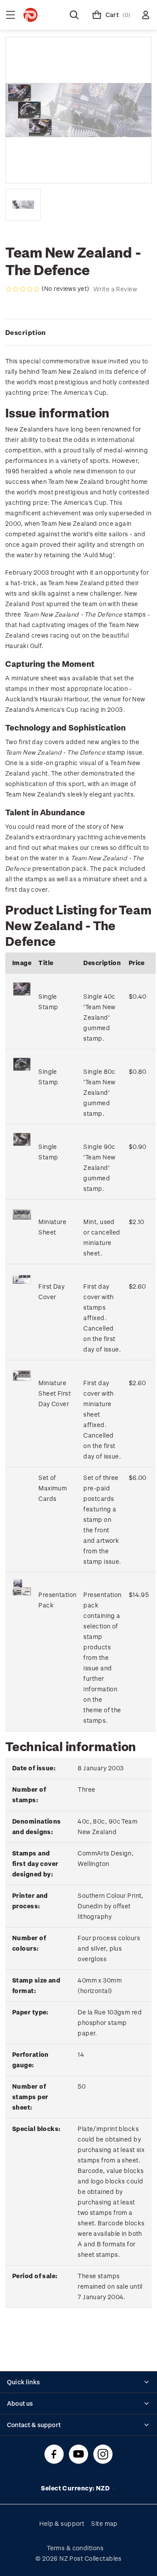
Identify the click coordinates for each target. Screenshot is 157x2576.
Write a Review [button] (115, 289)
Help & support (62, 2523)
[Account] (146, 15)
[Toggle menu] (10, 15)
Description (26, 332)
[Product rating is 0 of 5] (23, 289)
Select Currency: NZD (76, 2488)
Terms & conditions (75, 2548)
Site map (104, 2523)
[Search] (74, 15)
